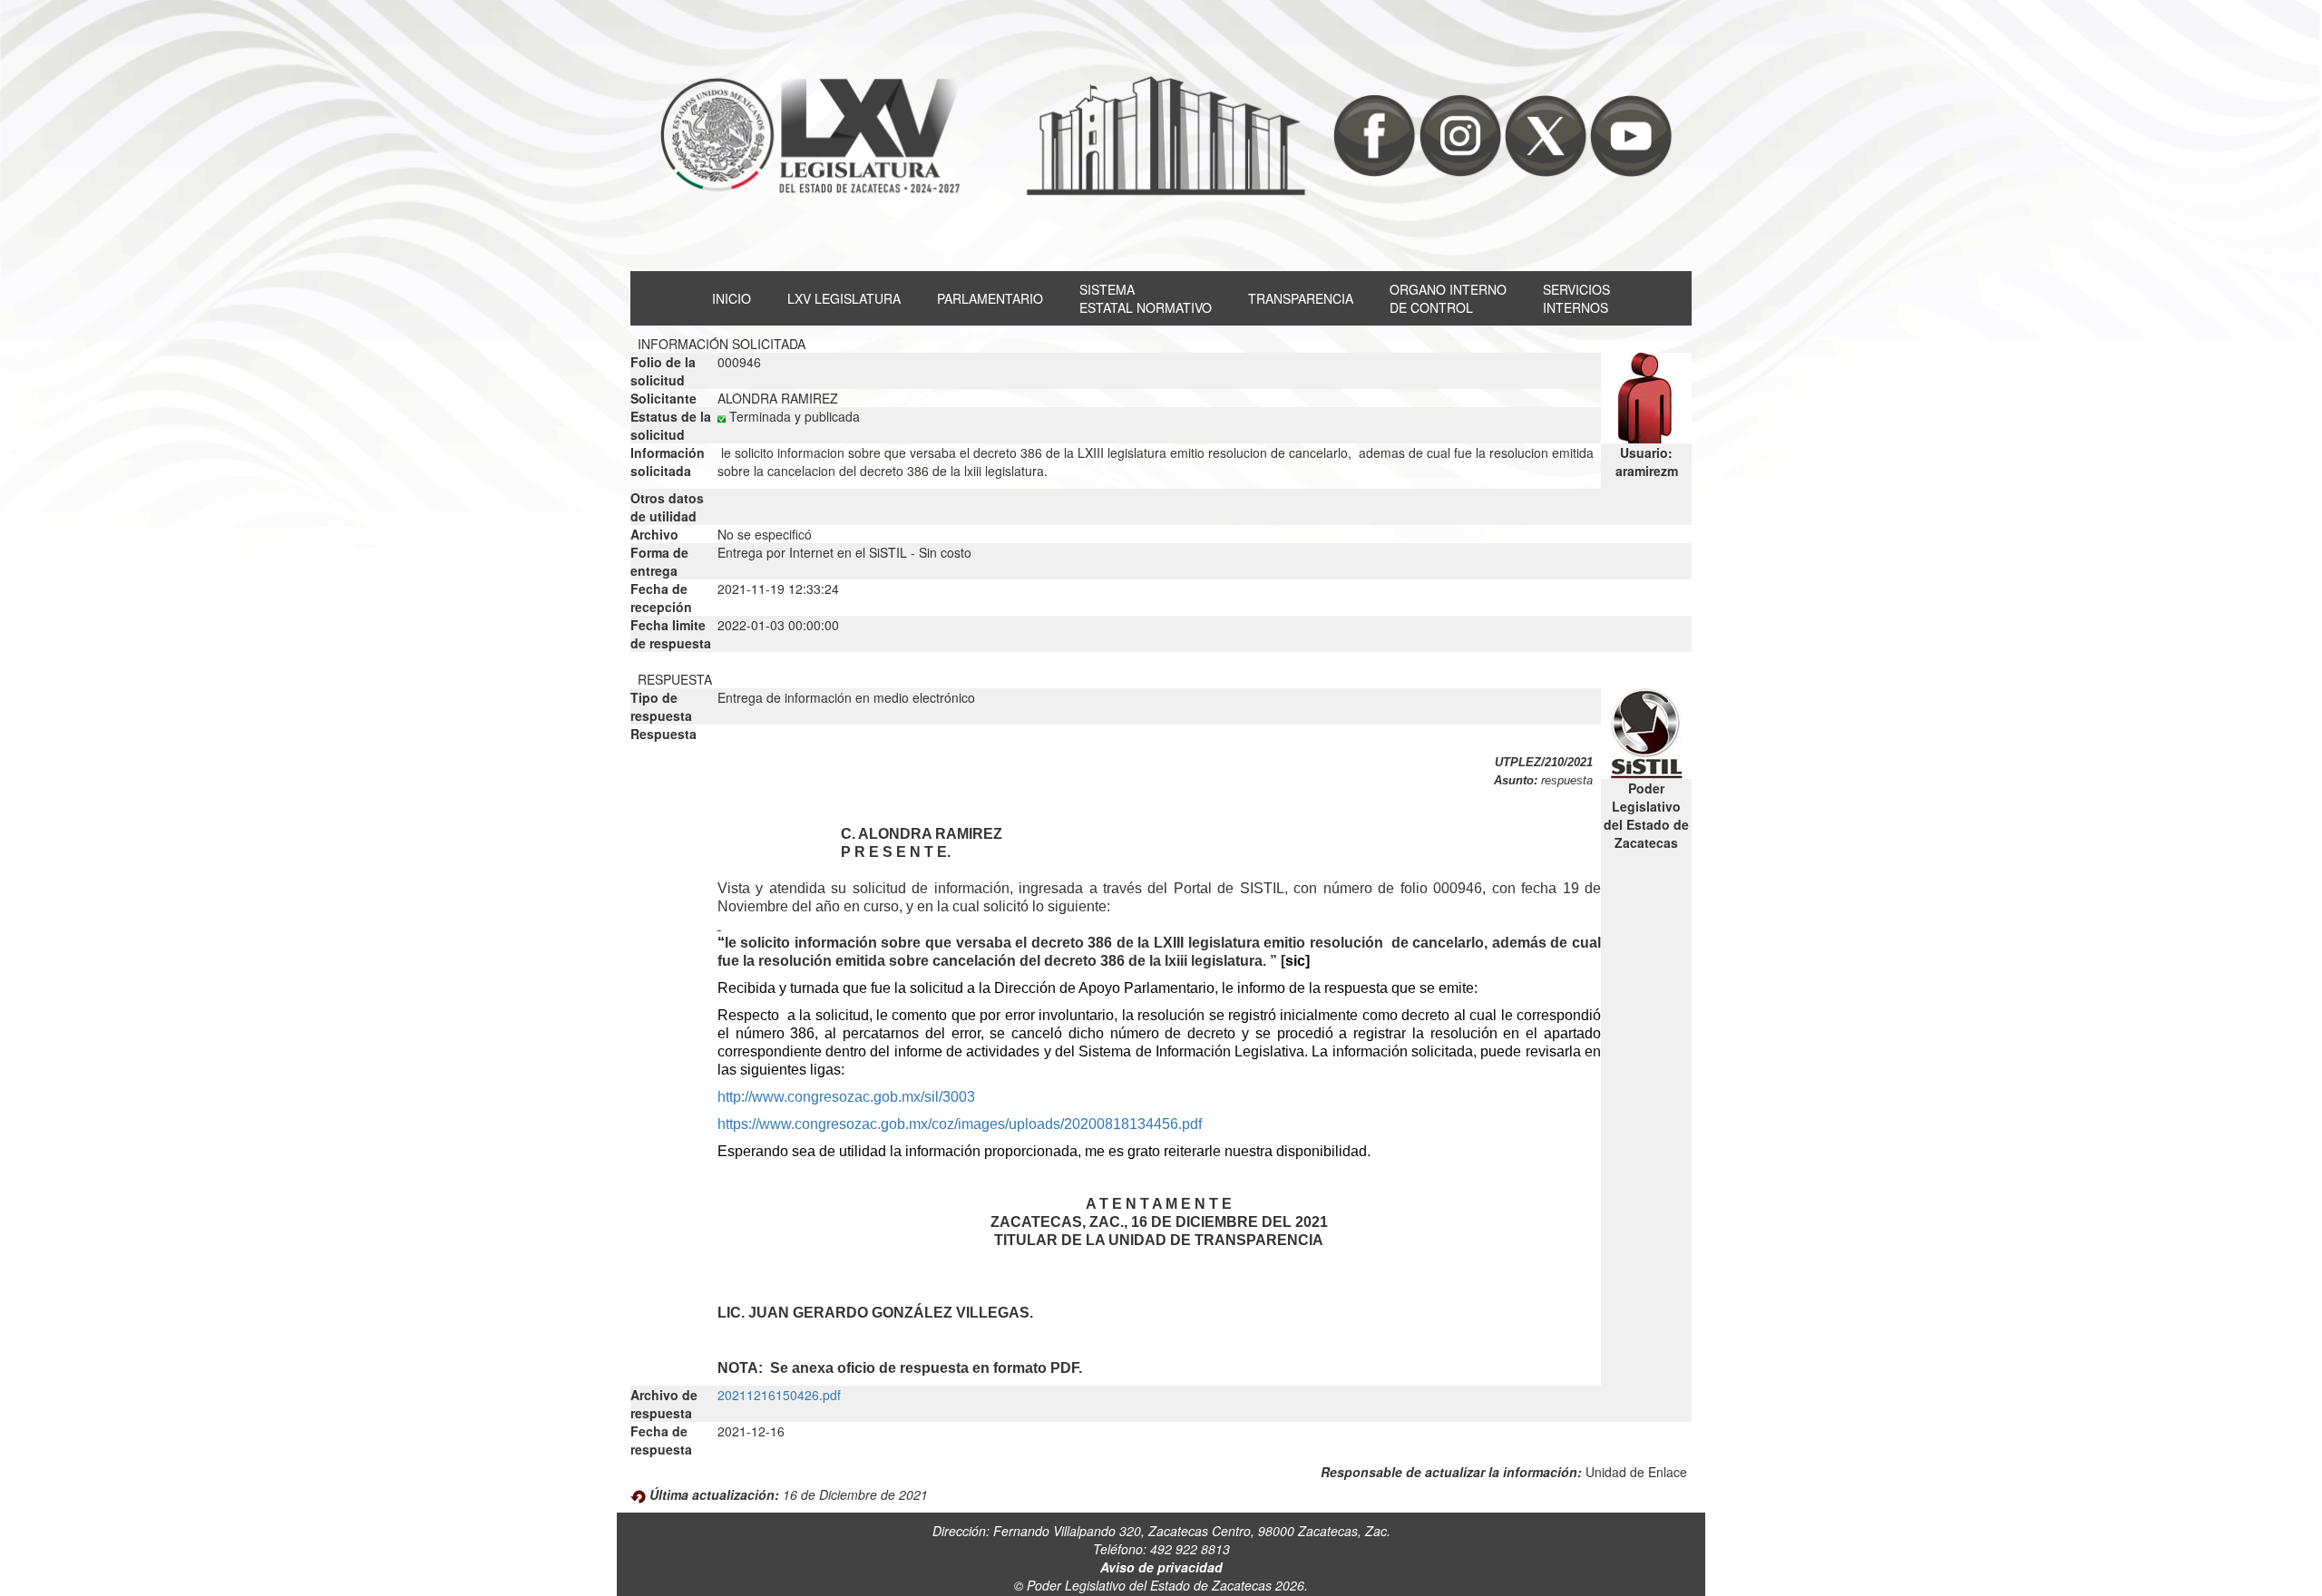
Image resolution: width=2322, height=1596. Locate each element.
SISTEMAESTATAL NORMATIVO (1146, 298)
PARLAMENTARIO (990, 298)
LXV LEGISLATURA (844, 298)
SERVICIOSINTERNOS (1576, 298)
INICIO (732, 298)
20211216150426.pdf (779, 1395)
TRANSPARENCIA (1301, 298)
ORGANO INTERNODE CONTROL (1448, 298)
